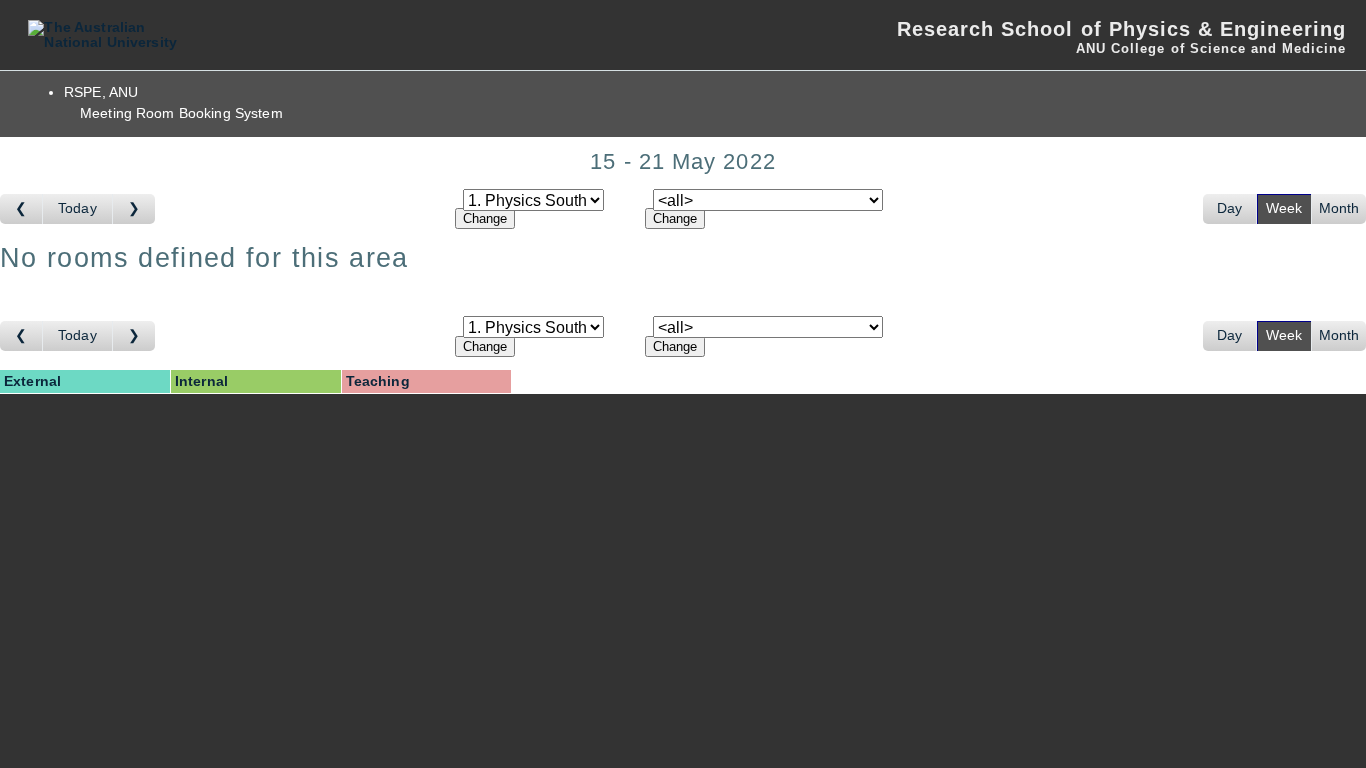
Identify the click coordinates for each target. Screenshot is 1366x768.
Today (77, 208)
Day (1229, 208)
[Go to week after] (134, 209)
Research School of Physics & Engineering (1121, 29)
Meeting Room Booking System (181, 113)
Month (1339, 208)
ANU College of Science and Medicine (1211, 48)
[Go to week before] (21, 209)
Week (1284, 208)
